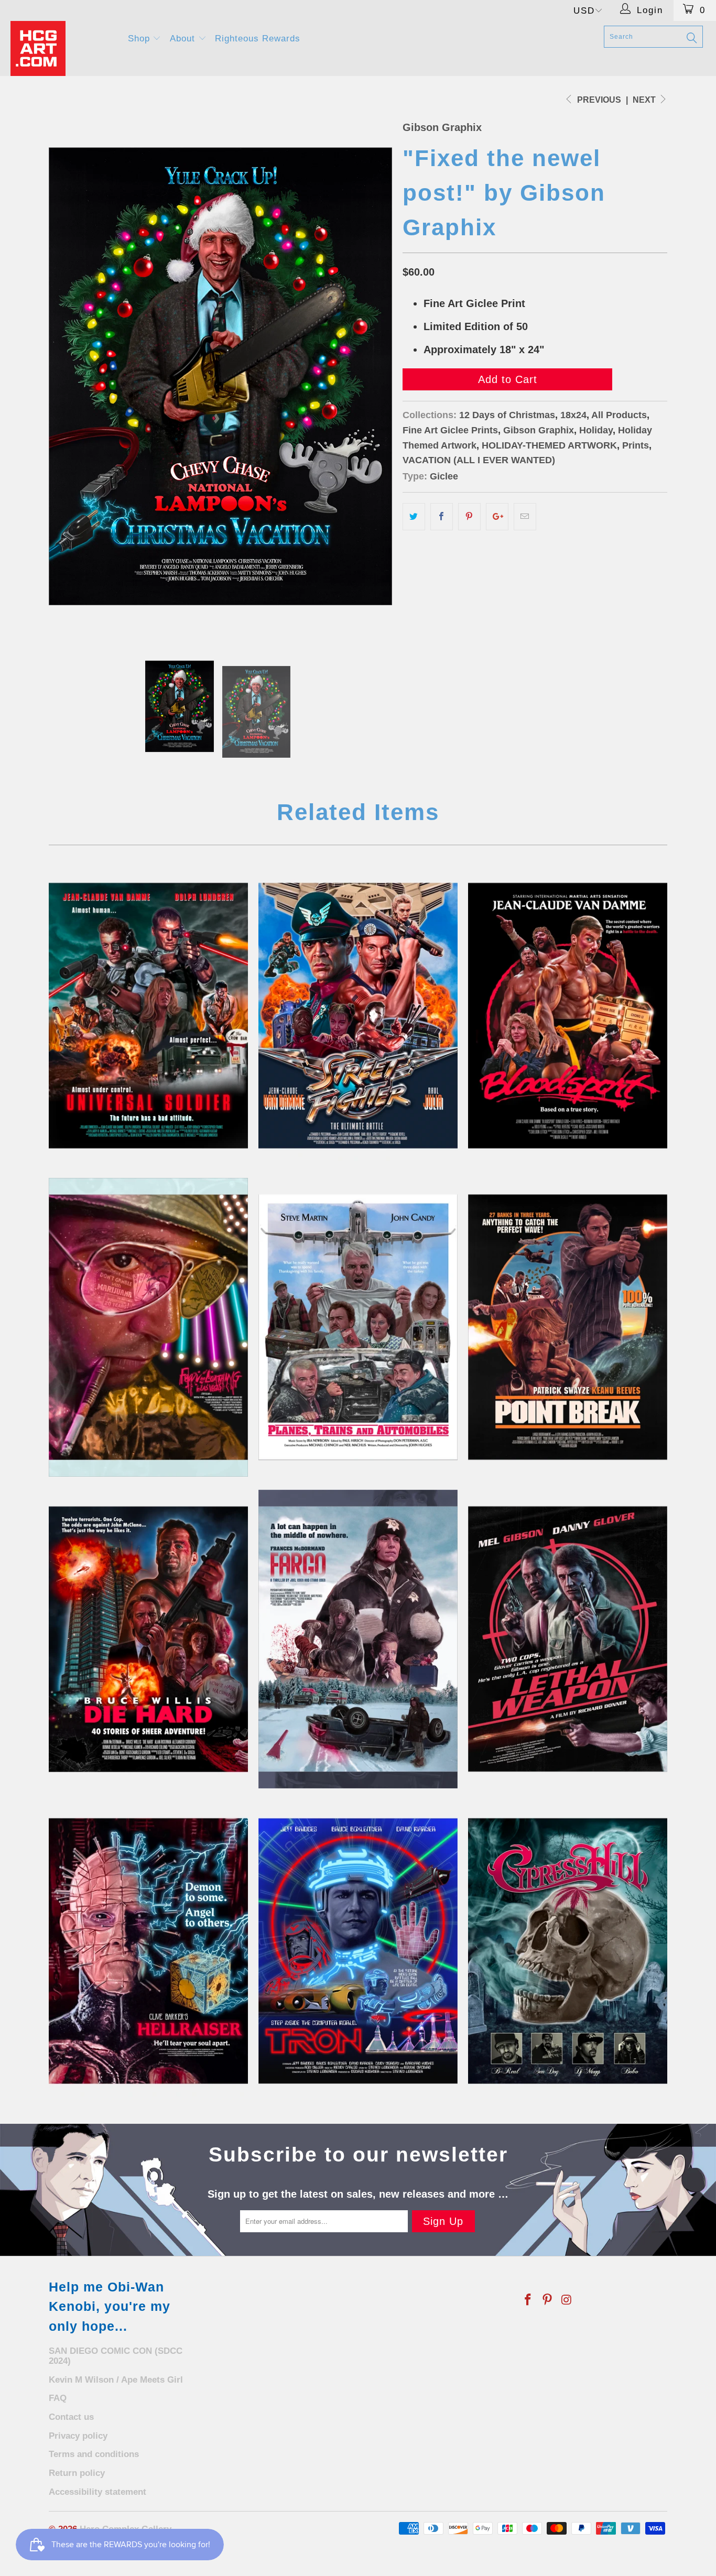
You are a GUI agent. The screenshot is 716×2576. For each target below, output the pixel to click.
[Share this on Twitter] (414, 517)
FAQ (58, 2398)
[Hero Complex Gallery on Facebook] (528, 2300)
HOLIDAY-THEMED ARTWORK (549, 445)
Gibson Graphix (442, 127)
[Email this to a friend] (525, 517)
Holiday (596, 430)
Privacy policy (78, 2436)
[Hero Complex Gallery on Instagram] (567, 2300)
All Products (619, 415)
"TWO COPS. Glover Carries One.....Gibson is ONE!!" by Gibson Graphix (568, 1639)
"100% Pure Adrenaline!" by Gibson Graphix (568, 1327)
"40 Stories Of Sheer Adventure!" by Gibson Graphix (148, 1639)
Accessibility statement (97, 2492)
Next (645, 100)
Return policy (77, 2473)
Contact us (71, 2417)
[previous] (67, 376)
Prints (636, 445)
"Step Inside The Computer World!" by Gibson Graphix (358, 1951)
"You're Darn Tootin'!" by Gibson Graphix (358, 1639)
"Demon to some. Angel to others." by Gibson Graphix (148, 1951)
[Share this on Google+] (497, 517)
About (184, 39)
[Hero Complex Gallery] (63, 48)
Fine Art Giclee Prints (450, 430)
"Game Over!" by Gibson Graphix (358, 1016)
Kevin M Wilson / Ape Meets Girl (116, 2380)
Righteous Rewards (258, 39)
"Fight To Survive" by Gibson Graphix (568, 1016)
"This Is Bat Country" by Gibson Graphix (148, 1327)
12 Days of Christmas (507, 415)
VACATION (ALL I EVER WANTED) (479, 460)
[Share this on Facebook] (442, 517)
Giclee (444, 476)
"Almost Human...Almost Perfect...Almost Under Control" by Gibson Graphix (148, 1016)
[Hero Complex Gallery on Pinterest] (548, 2300)
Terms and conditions (94, 2454)
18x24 (573, 415)
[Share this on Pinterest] (469, 517)
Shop (140, 39)
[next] (374, 376)
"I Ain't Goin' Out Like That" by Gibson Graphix (568, 1951)
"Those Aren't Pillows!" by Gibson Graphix (358, 1327)
